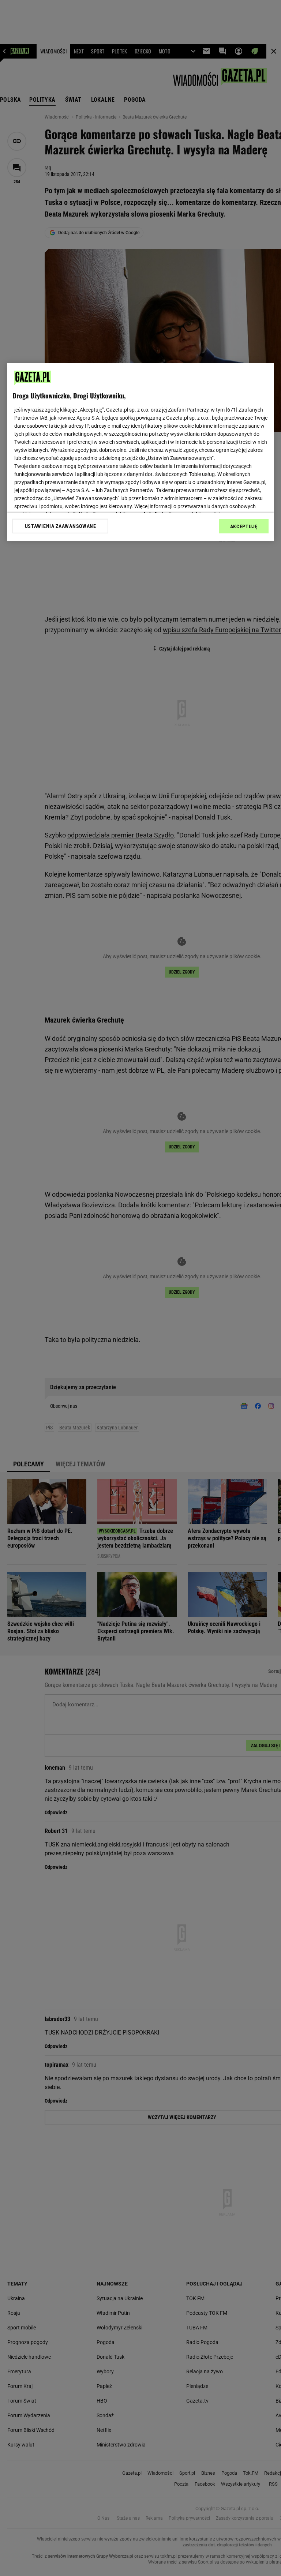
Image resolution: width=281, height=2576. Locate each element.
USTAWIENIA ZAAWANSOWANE (61, 526)
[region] (140, 452)
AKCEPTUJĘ (244, 526)
